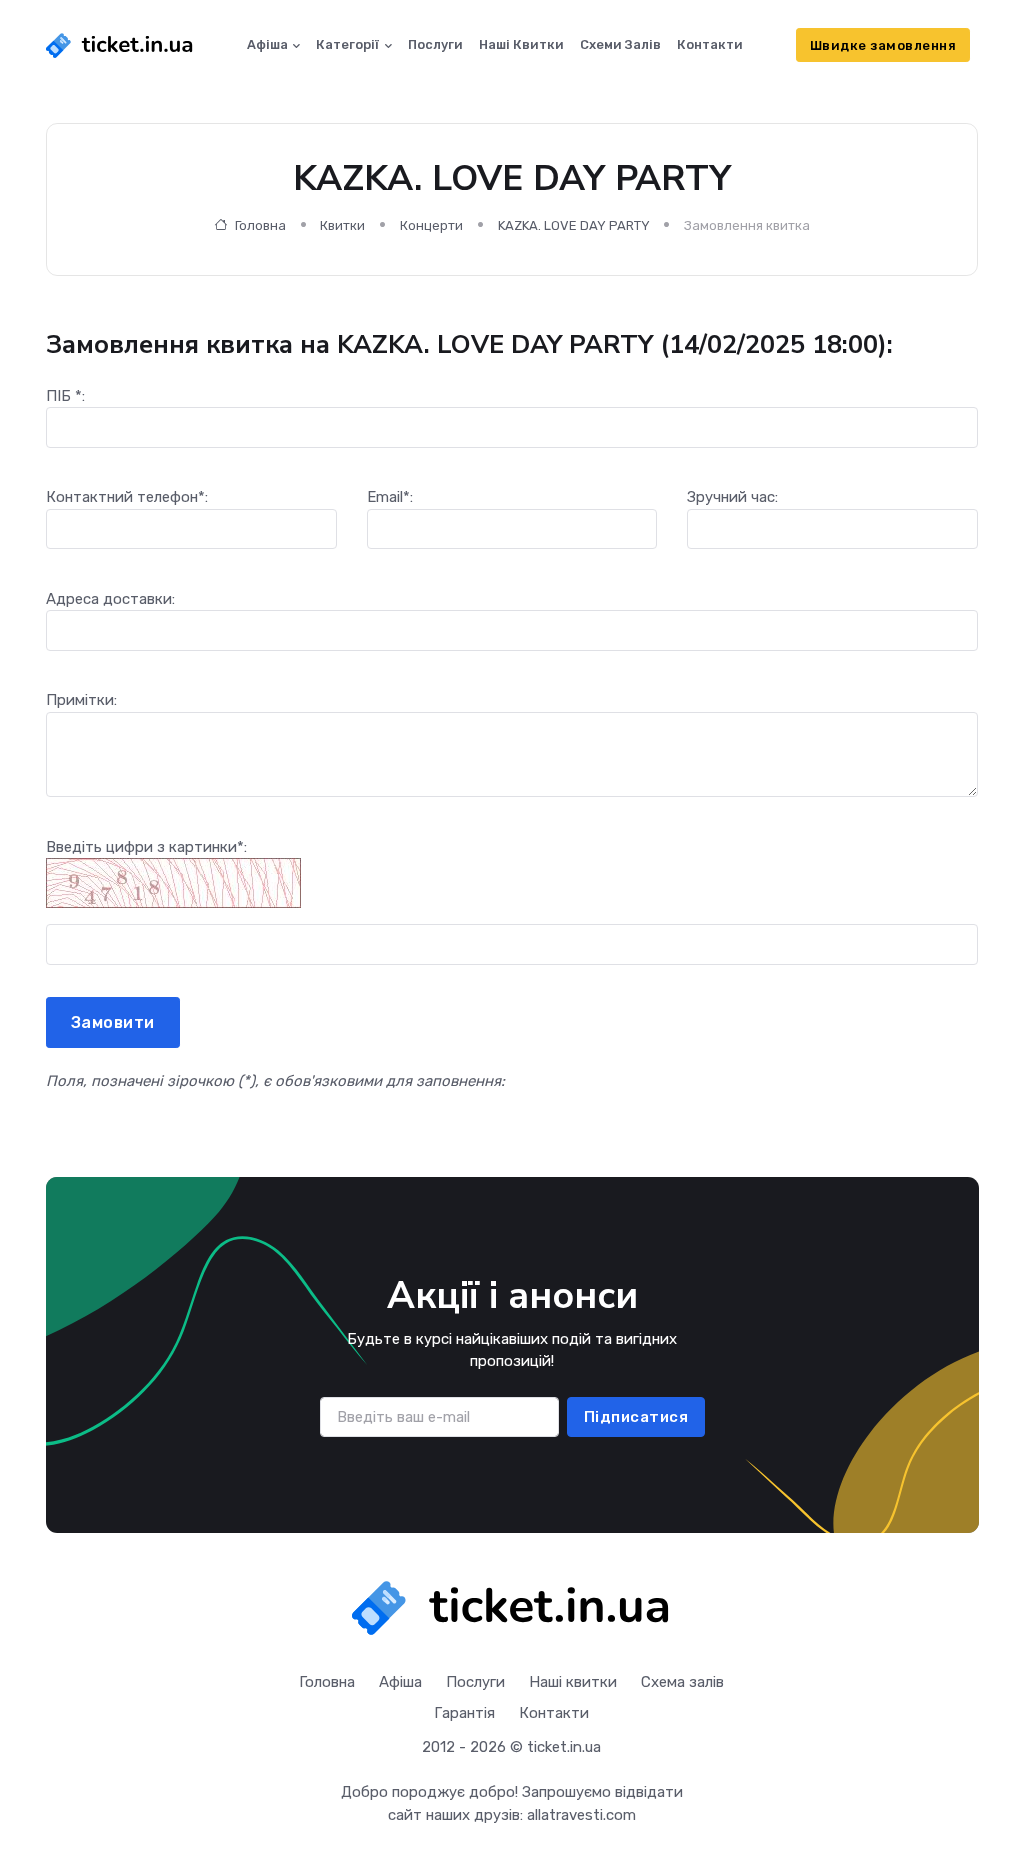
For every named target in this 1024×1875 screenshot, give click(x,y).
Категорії (347, 44)
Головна (259, 225)
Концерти (431, 225)
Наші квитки (521, 44)
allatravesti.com (581, 1815)
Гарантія (464, 1713)
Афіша (267, 44)
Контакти (710, 44)
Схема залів (682, 1682)
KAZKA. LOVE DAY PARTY (574, 225)
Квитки (342, 225)
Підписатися (635, 1417)
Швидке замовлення (883, 45)
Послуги (435, 44)
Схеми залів (620, 44)
